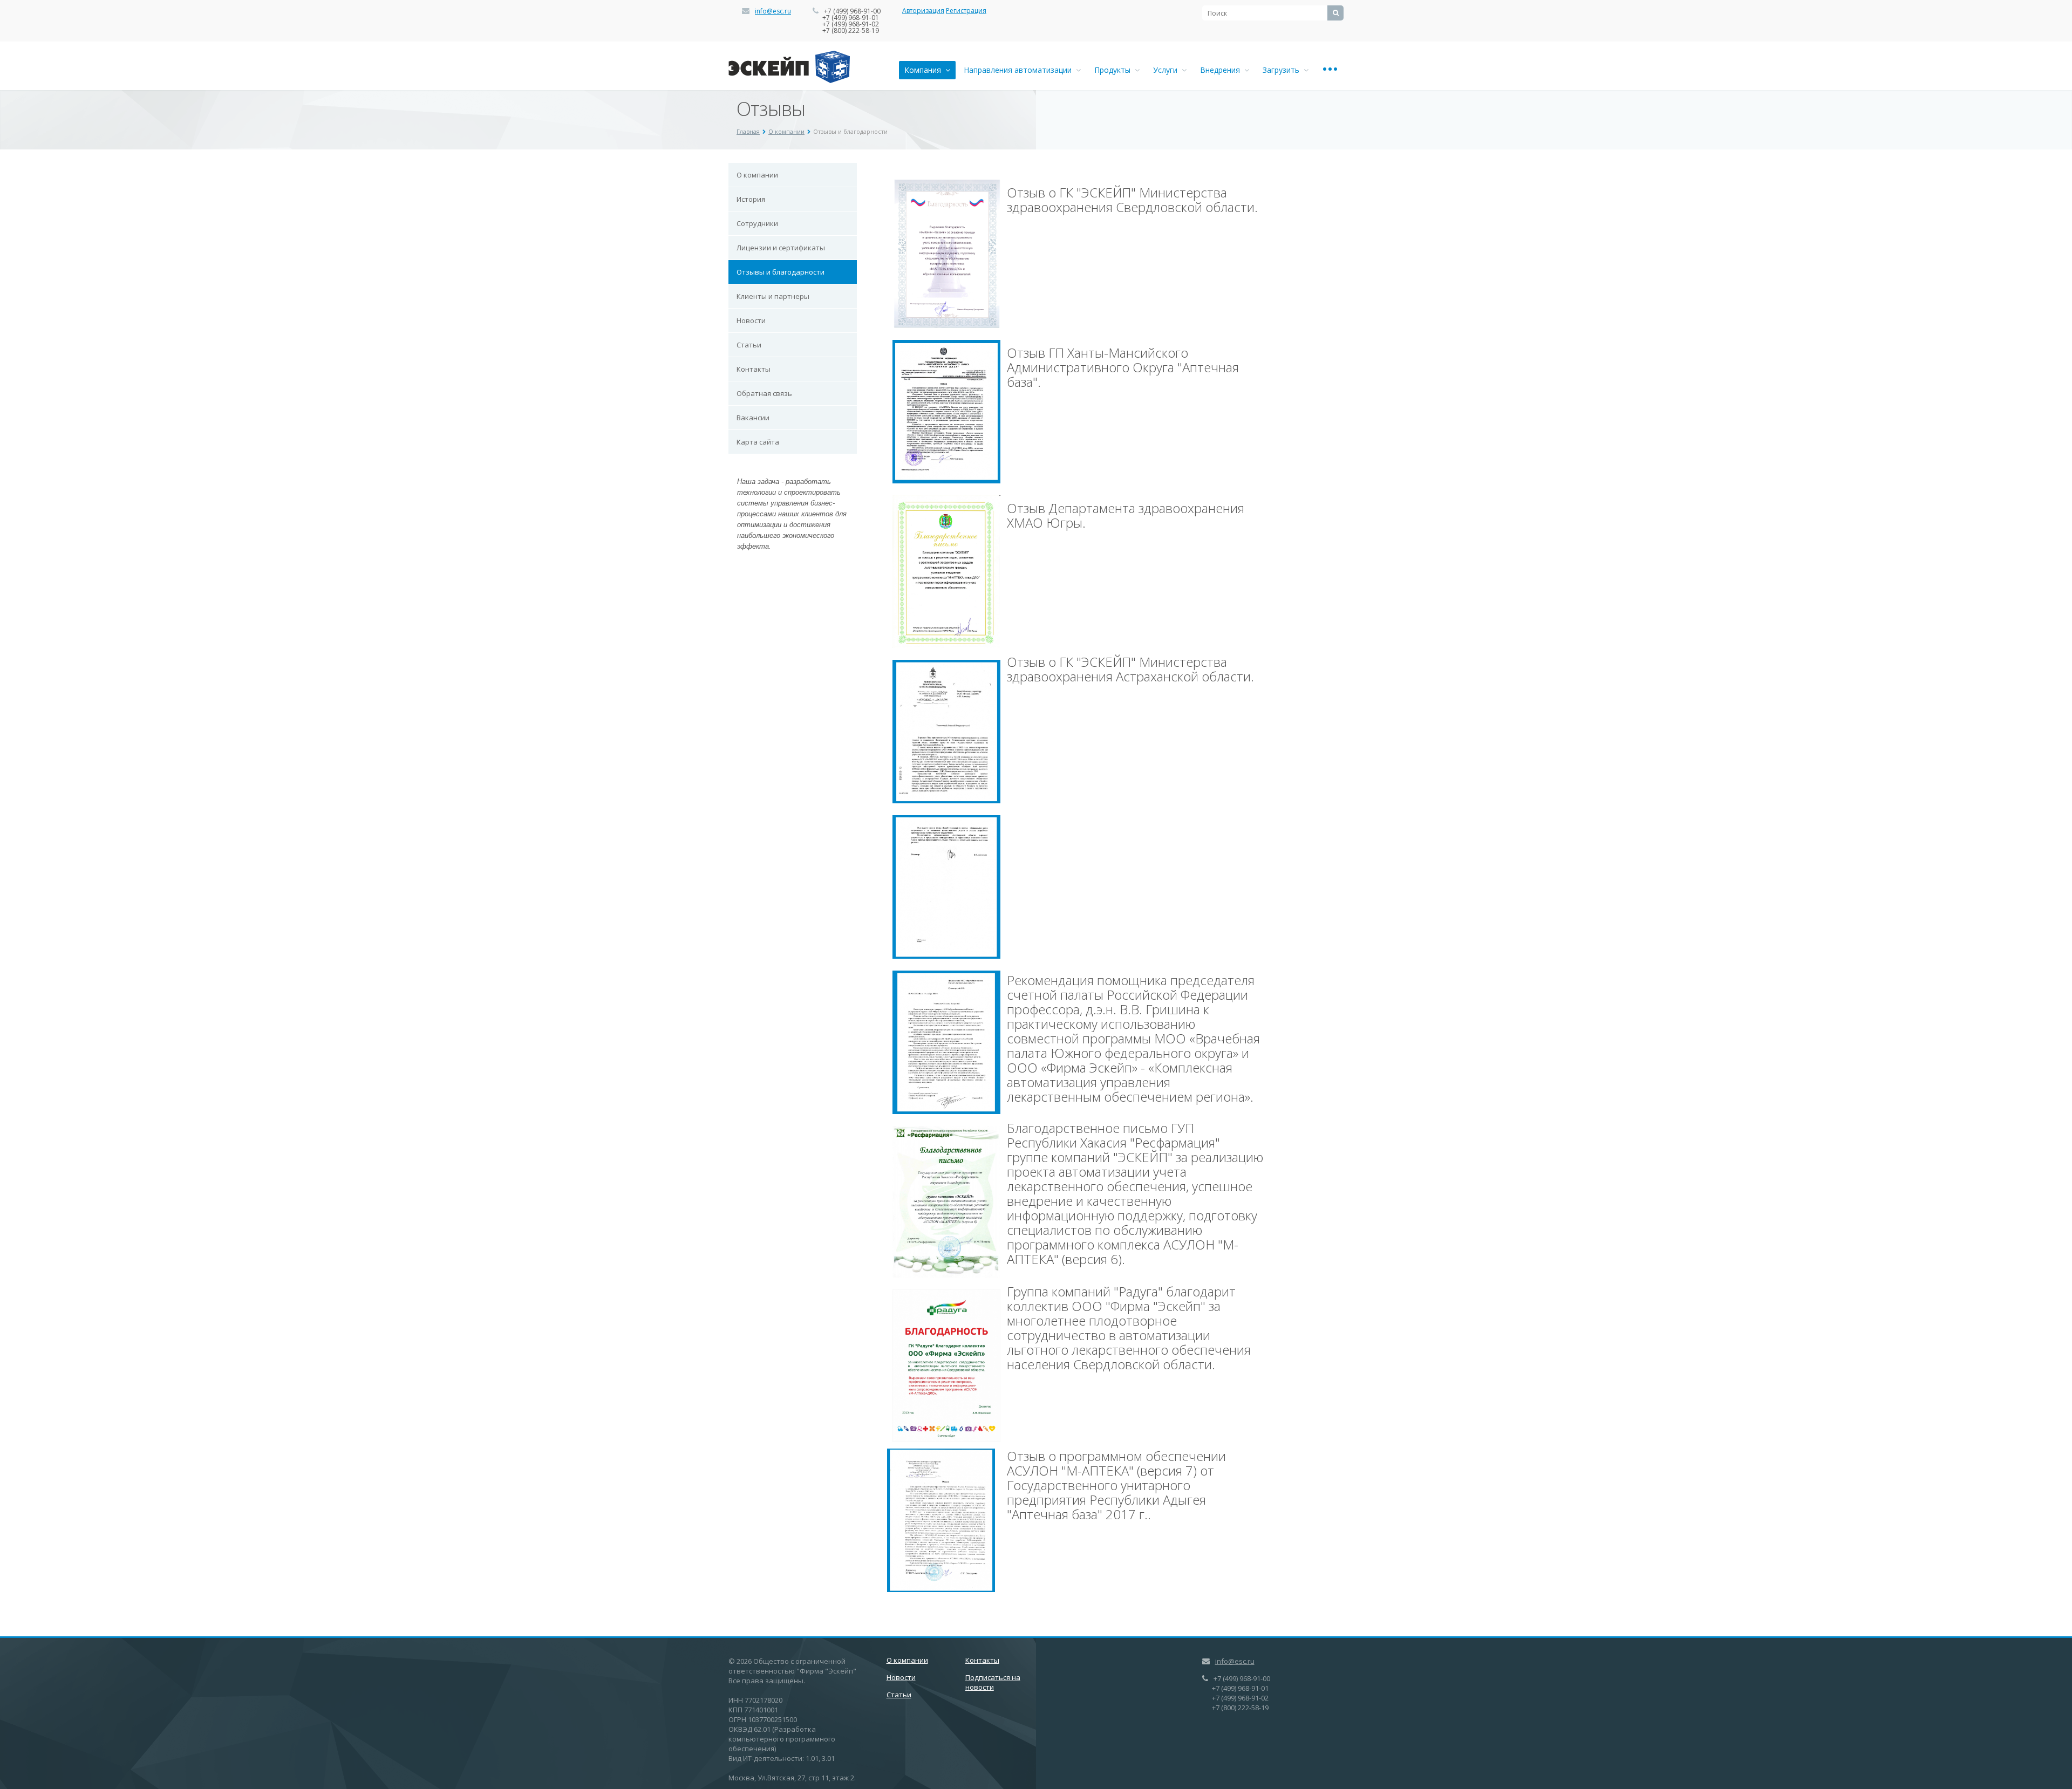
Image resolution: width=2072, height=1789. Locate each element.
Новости (751, 320)
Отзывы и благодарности (781, 272)
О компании (786, 131)
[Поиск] (1335, 13)
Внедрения (1222, 70)
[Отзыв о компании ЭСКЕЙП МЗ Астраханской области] (946, 730)
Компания (925, 70)
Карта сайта (758, 442)
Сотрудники (757, 223)
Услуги (1167, 70)
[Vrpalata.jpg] (946, 1041)
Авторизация (923, 11)
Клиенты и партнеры (773, 296)
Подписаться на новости (993, 1682)
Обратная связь (764, 393)
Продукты (1115, 70)
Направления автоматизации (1020, 70)
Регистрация (966, 11)
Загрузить (1283, 70)
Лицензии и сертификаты (781, 248)
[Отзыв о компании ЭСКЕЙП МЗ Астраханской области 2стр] (946, 886)
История (751, 199)
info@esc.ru (773, 11)
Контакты (754, 369)
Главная (748, 131)
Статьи (749, 345)
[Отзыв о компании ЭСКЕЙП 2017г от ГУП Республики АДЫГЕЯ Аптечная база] (941, 1519)
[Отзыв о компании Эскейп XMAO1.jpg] (946, 411)
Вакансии (753, 418)
